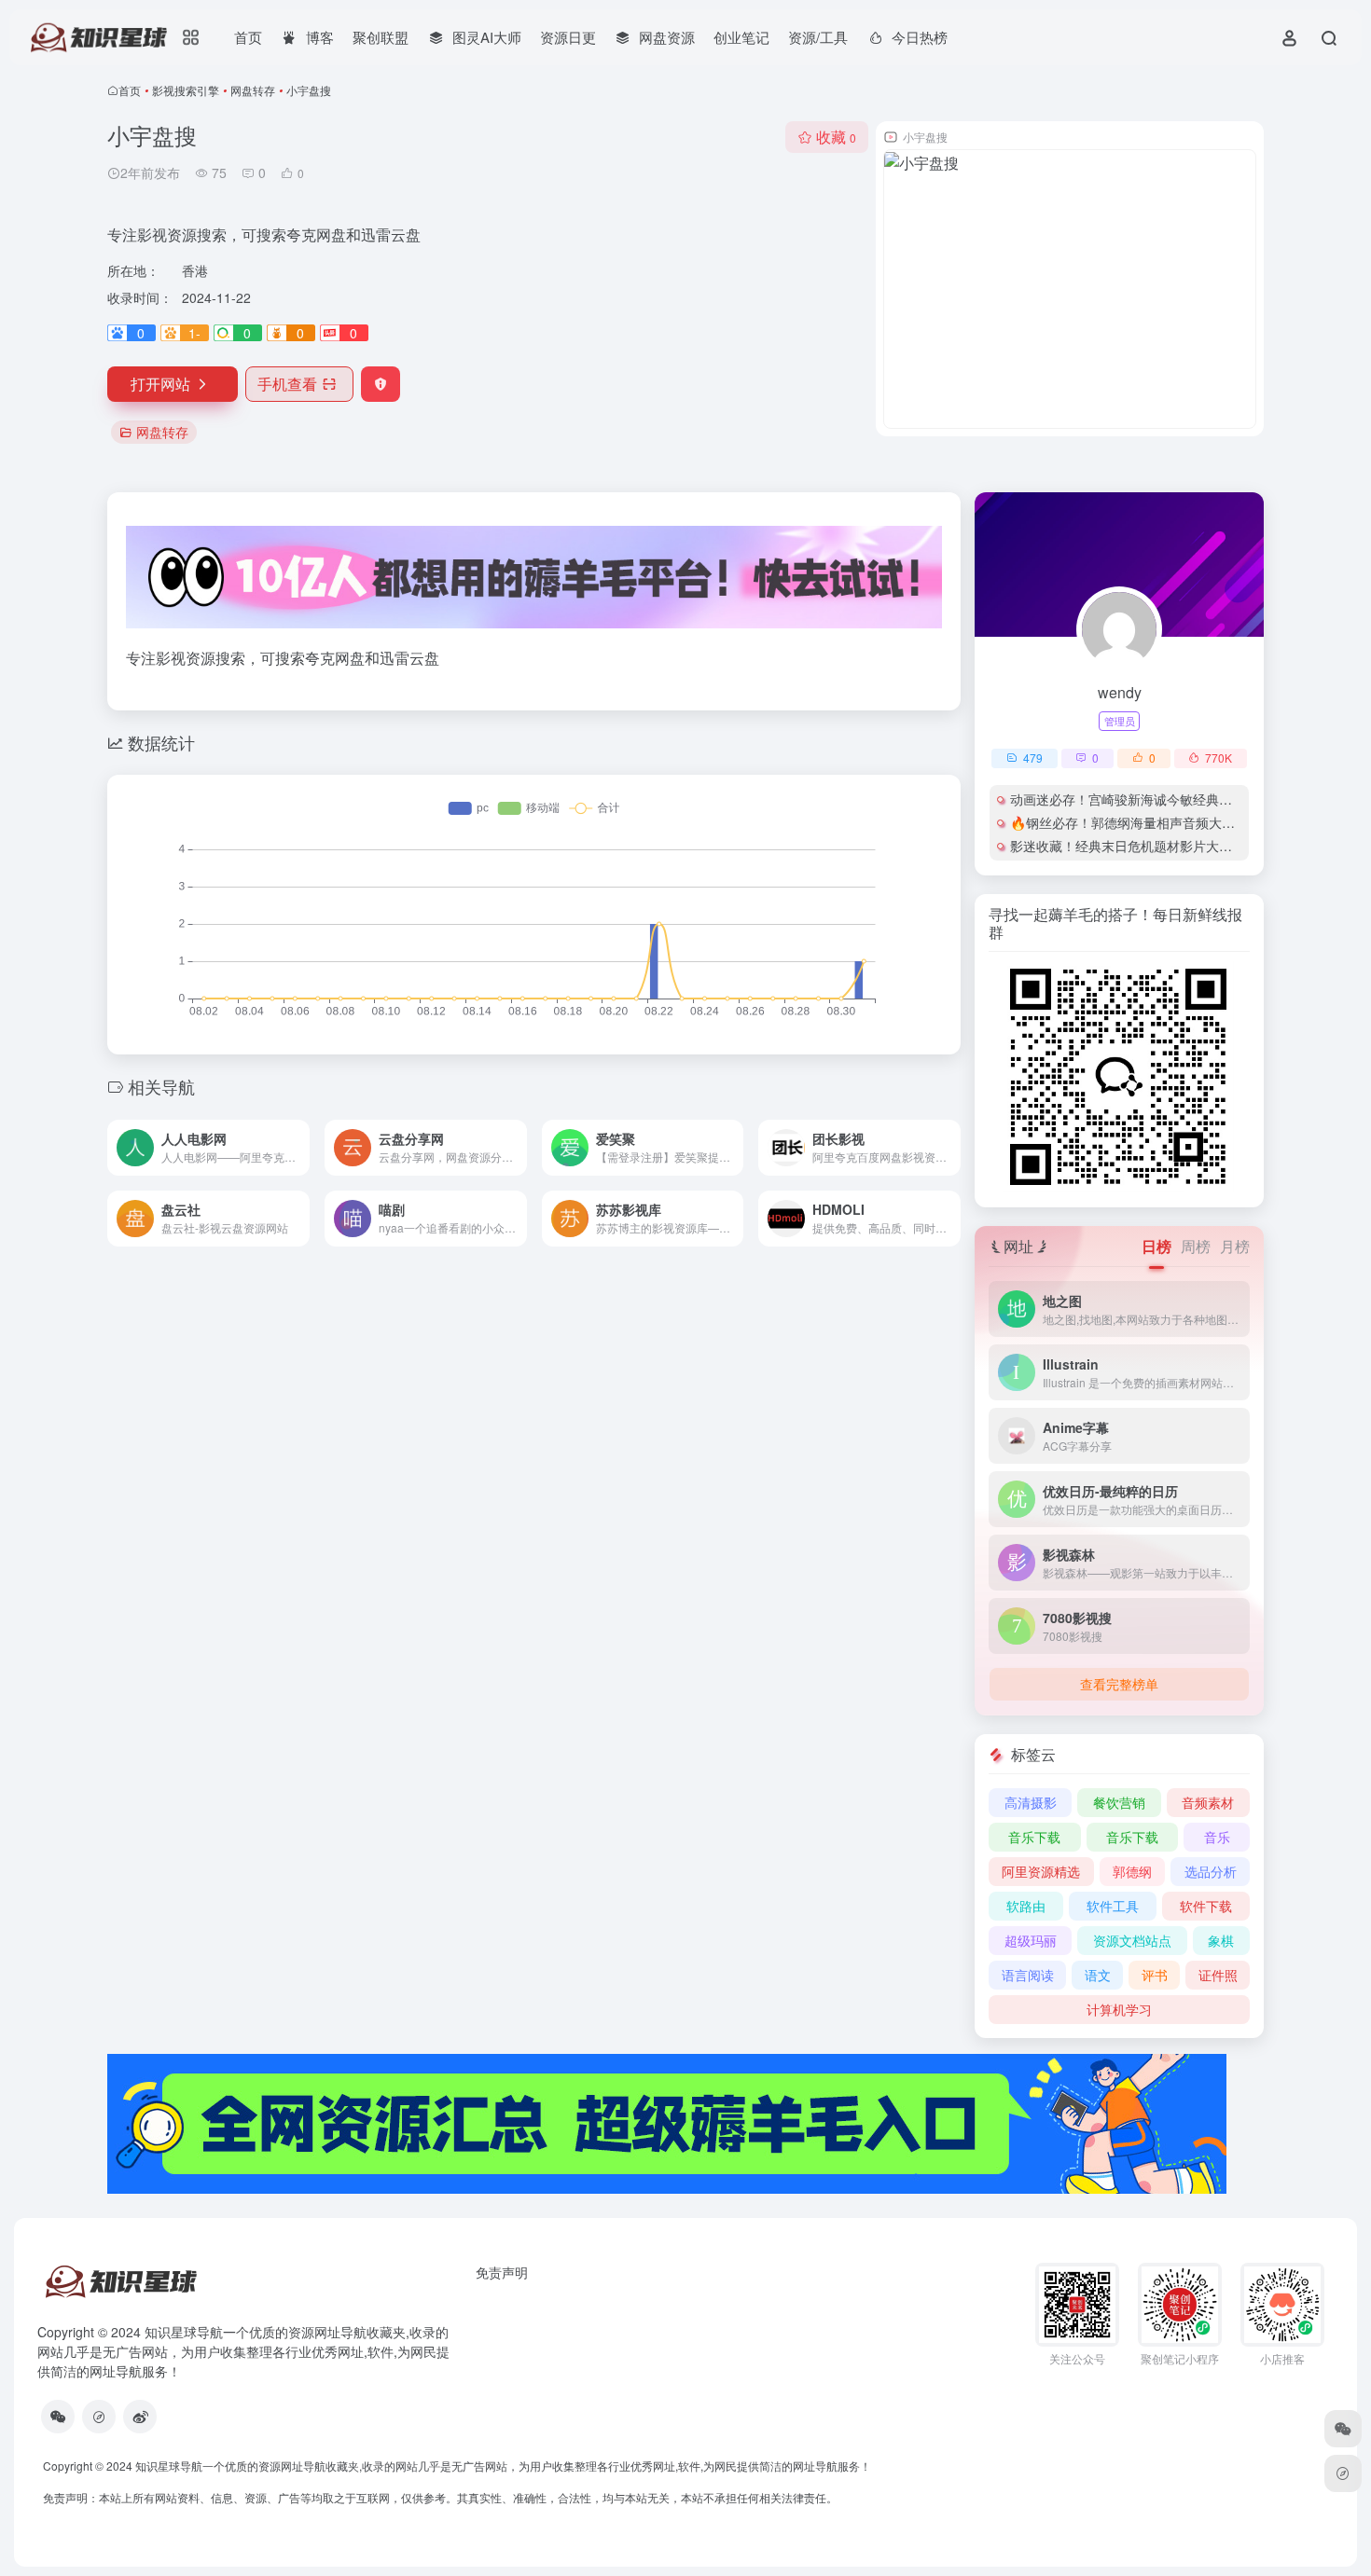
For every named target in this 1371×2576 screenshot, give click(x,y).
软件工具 (1113, 1906)
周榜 (1196, 1246)
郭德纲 (1132, 1871)
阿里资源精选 (1041, 1871)
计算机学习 (1119, 2009)
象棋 (1221, 1940)
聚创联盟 (381, 37)
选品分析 (1211, 1871)
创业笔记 (741, 37)
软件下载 (1206, 1906)
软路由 (1026, 1906)
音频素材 (1208, 1802)
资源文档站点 (1132, 1940)
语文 (1098, 1975)
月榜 (1235, 1246)
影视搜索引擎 (186, 90)
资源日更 (568, 37)
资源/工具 (818, 37)
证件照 (1218, 1975)
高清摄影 (1031, 1802)
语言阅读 (1028, 1975)
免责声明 (502, 2272)
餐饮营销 (1119, 1802)
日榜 (1156, 1246)
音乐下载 (1034, 1837)
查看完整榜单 (1119, 1684)
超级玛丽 (1031, 1940)
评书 (1155, 1975)
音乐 (1217, 1837)
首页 (248, 37)
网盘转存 (253, 90)
